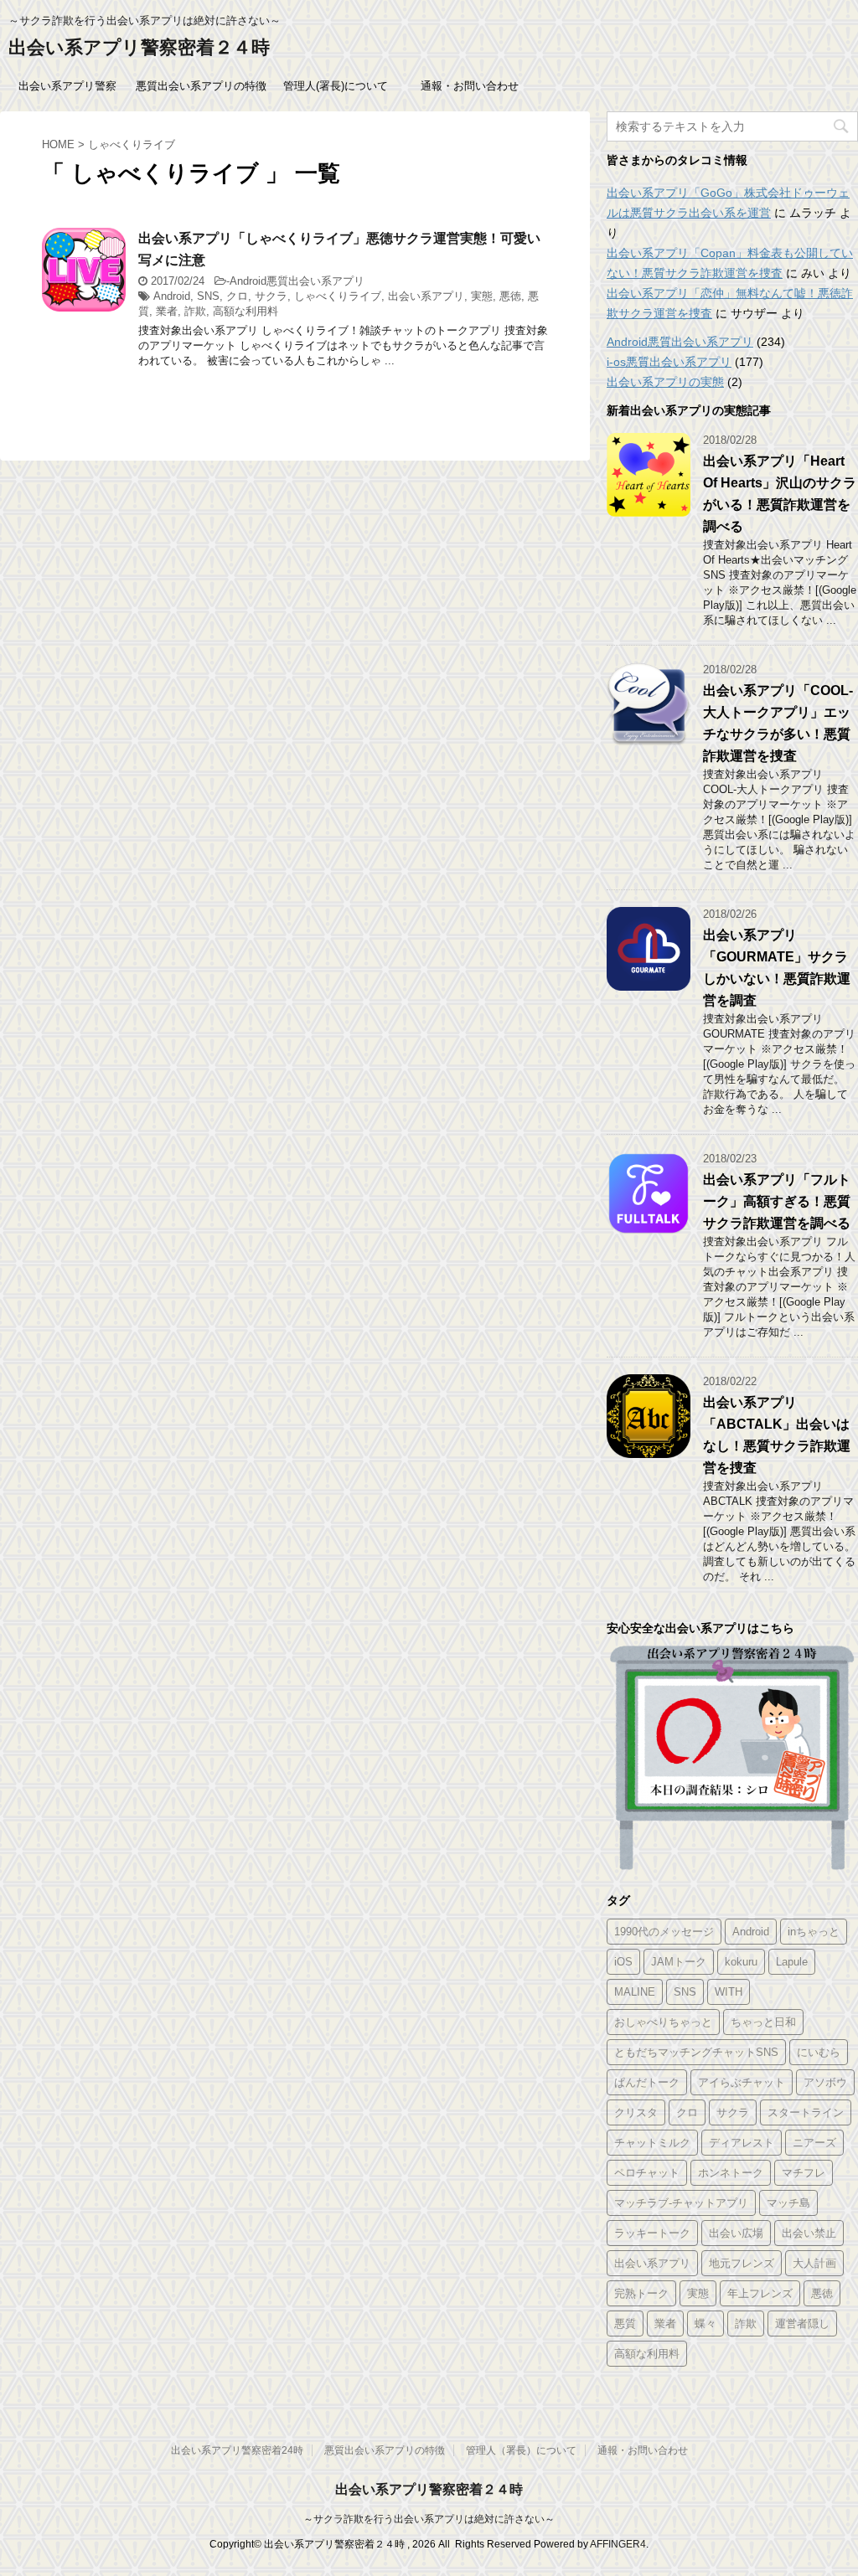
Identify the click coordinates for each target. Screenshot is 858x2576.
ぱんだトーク (647, 2082)
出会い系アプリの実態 (665, 382)
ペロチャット (647, 2173)
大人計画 (814, 2263)
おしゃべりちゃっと (663, 2022)
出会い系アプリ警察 (67, 86)
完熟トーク (641, 2293)
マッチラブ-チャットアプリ (681, 2203)
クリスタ (636, 2112)
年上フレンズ (760, 2293)
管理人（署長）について (521, 2450)
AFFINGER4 (618, 2544)
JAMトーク (679, 1962)
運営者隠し (802, 2324)
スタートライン (806, 2112)
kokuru (741, 1962)
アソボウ (825, 2082)
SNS (208, 296)
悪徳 (510, 296)
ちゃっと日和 (763, 2022)
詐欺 (195, 311)
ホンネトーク (731, 2173)
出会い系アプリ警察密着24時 (237, 2450)
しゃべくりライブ (338, 296)
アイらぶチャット (742, 2082)
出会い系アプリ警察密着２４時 (139, 47)
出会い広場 (736, 2233)
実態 (482, 296)
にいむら (819, 2052)
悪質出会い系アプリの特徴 (201, 86)
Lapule (792, 1962)
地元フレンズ (742, 2263)
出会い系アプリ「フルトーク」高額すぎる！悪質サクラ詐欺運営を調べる (777, 1201)
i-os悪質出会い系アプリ (669, 362)
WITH (729, 1992)
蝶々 (706, 2324)
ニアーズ (814, 2143)
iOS (623, 1962)
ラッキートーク (652, 2233)
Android (172, 296)
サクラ (271, 296)
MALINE (635, 1992)
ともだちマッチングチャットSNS (696, 2052)
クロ (237, 296)
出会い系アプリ (426, 296)
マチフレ (804, 2173)
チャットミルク (652, 2143)
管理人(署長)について (336, 86)
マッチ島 (788, 2203)
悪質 (625, 2324)
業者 (167, 311)
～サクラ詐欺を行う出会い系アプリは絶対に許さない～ (429, 2519)
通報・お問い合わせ (470, 86)
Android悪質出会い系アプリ (297, 281)
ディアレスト (742, 2143)
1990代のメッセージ (664, 1932)
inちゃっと (814, 1932)
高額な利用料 (246, 311)
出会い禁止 (809, 2233)
